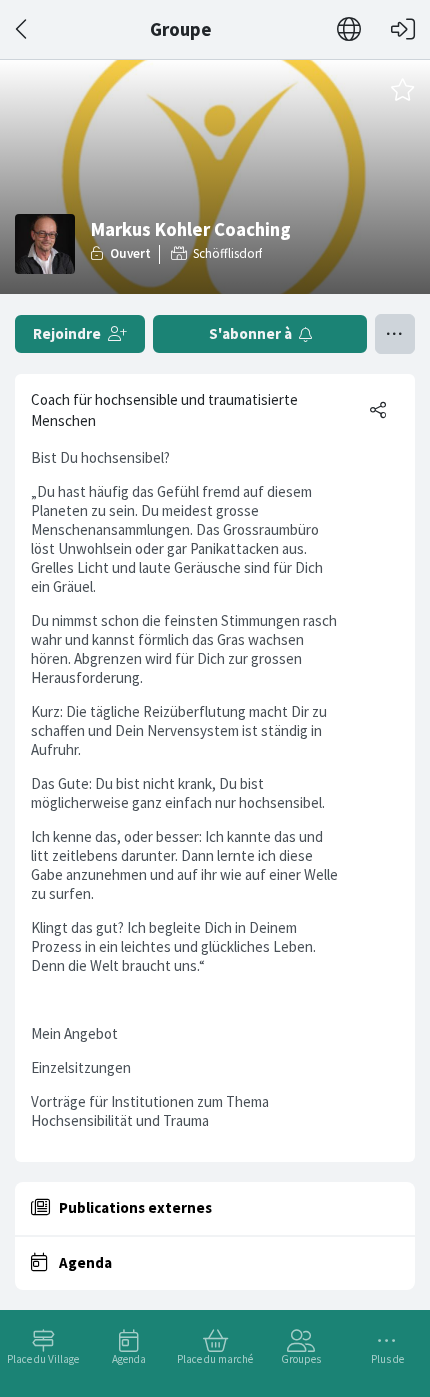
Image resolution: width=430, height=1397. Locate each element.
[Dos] (22, 29)
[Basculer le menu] (395, 334)
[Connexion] (403, 29)
